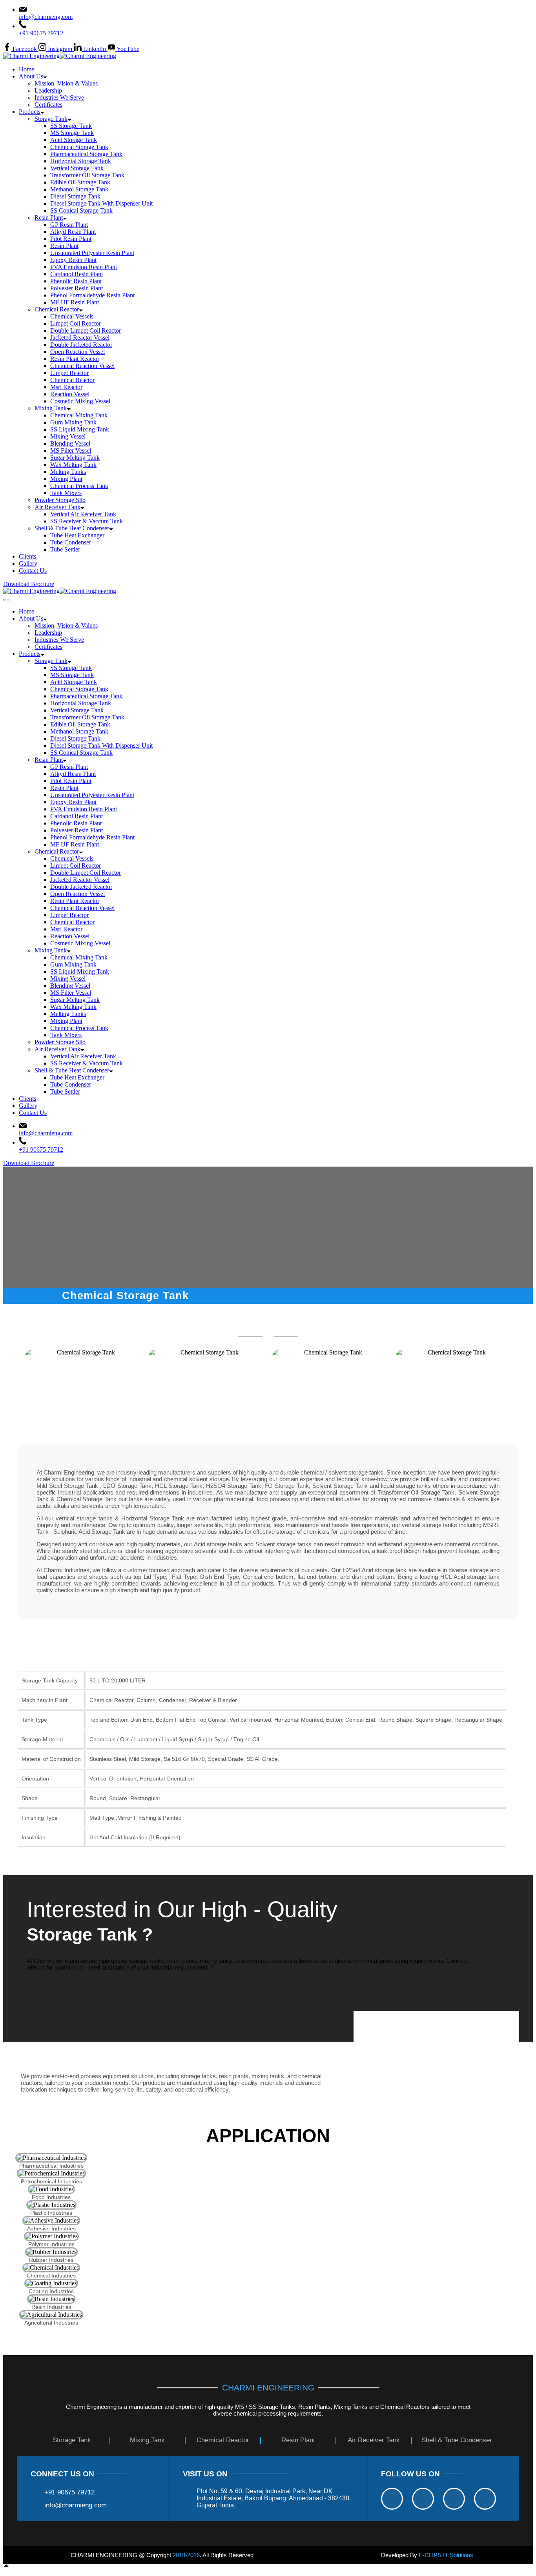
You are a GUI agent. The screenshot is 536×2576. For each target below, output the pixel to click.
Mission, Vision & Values (66, 83)
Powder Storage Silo (60, 500)
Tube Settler (65, 549)
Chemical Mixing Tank (79, 415)
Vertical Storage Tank (77, 168)
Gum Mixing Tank (73, 422)
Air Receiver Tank (57, 507)
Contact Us (33, 571)
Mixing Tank (51, 408)
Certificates (48, 105)
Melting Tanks (68, 472)
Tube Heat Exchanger (77, 535)
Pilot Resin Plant (71, 239)
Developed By (427, 2555)
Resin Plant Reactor (75, 359)
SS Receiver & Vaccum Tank (87, 521)
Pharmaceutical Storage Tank (86, 154)
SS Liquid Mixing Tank (80, 429)
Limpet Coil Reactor (76, 323)
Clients (27, 556)
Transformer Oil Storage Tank (87, 175)
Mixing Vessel (68, 436)
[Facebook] (392, 2499)
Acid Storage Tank (74, 140)
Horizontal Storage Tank (81, 161)
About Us (31, 76)
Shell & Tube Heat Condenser (72, 528)
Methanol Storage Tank (79, 189)
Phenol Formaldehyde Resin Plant (92, 295)
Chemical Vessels (72, 316)
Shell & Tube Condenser (457, 2440)
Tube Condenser (71, 542)
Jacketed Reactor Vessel (80, 338)
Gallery (28, 563)
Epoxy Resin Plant (73, 260)
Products (30, 112)
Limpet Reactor (69, 373)
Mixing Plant (66, 479)
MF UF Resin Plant (75, 302)
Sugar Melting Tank (75, 458)
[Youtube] (485, 2499)
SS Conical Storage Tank (81, 210)
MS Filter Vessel (71, 451)
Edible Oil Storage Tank (80, 182)
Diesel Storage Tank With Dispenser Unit (101, 203)
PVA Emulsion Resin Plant (84, 267)
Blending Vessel (70, 443)
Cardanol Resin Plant (77, 274)
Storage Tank (51, 119)
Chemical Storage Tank (79, 147)
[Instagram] (423, 2499)
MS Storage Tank (72, 133)
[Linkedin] (454, 2499)
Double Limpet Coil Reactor (86, 330)
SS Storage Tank (71, 126)
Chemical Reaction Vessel (82, 366)
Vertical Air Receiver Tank (83, 514)
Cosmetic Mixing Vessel (80, 401)
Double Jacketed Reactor (81, 345)
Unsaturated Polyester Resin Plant (92, 253)
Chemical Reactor (57, 309)
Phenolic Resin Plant (76, 281)
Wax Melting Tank (73, 465)
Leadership (48, 90)
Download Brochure (29, 584)
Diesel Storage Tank (75, 196)
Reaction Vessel (70, 394)
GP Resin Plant (69, 225)
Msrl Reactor (66, 387)
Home (26, 69)
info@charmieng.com (46, 17)
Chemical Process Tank (79, 486)
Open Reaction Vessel (77, 352)
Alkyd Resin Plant (73, 232)
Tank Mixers (66, 493)
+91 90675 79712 (41, 33)
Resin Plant (49, 218)
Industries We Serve (59, 97)
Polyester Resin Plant (77, 288)
